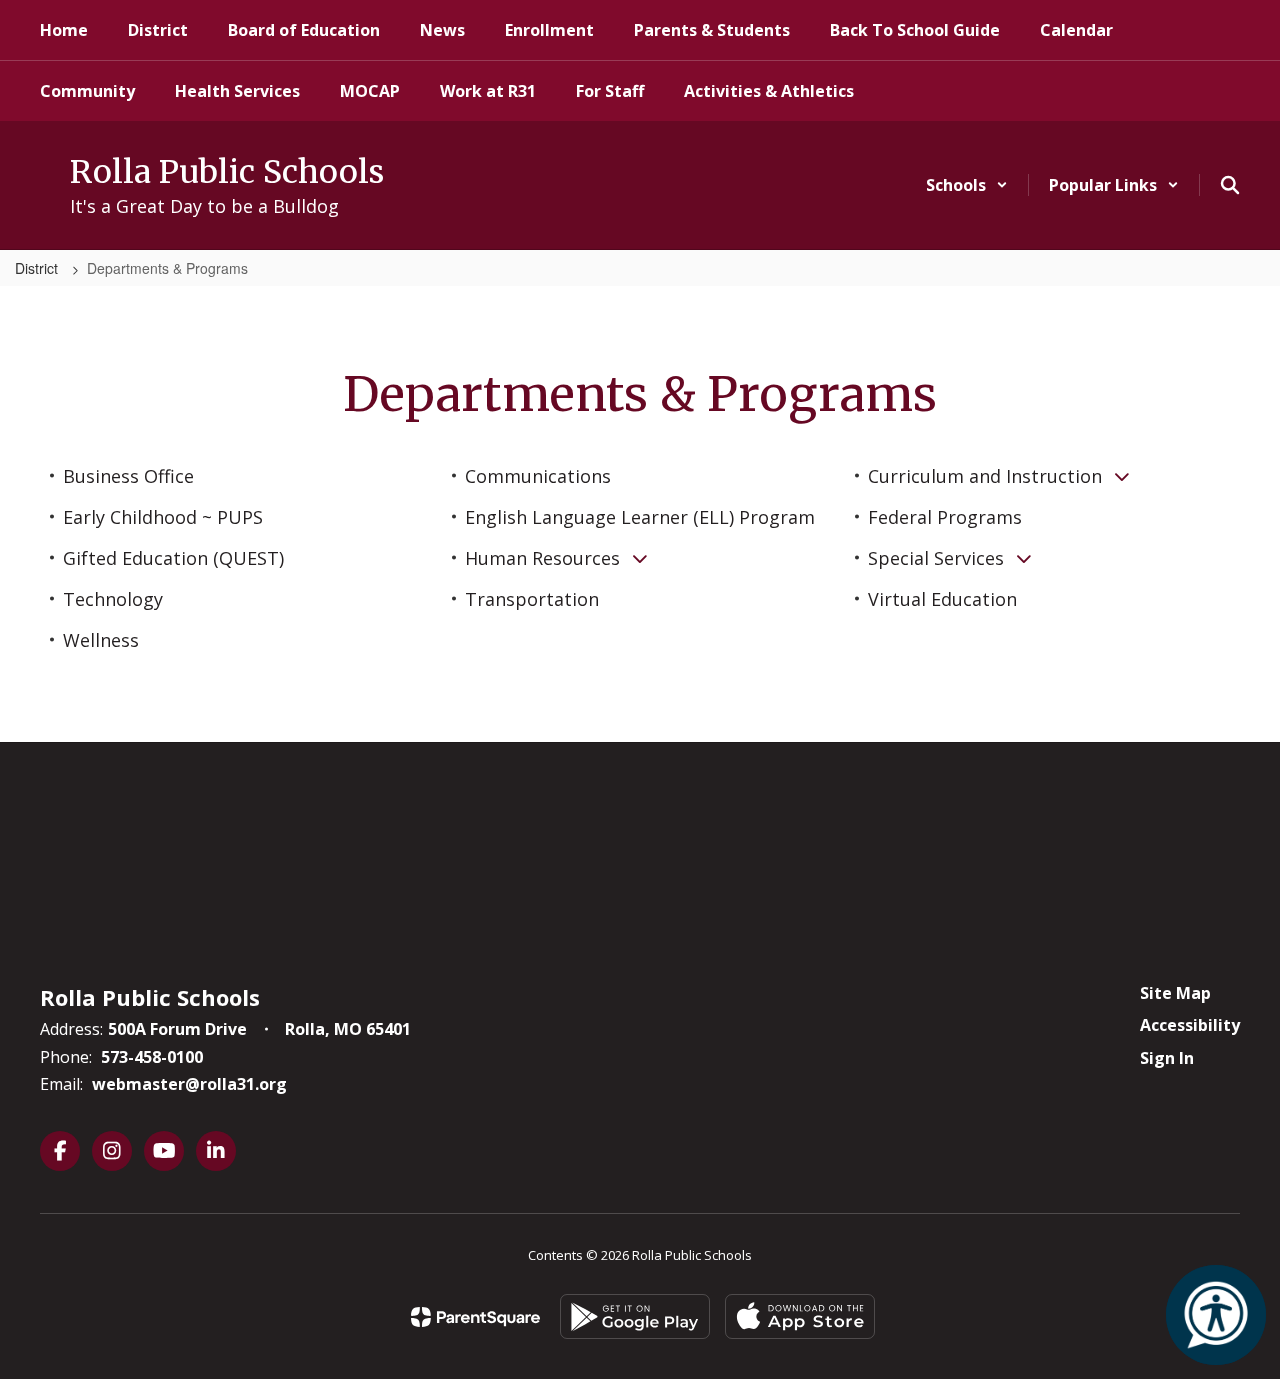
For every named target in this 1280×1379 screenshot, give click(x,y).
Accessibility (1190, 1025)
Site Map (1175, 993)
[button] (967, 185)
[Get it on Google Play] (635, 1316)
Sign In (1167, 1058)
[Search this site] (1230, 185)
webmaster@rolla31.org (189, 1084)
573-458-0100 (152, 1057)
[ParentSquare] (475, 1317)
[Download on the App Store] (800, 1316)
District (38, 268)
